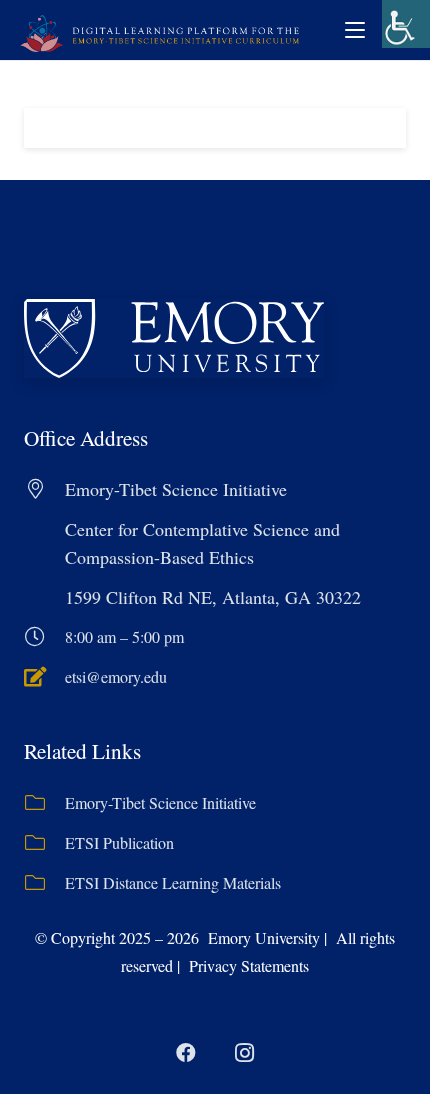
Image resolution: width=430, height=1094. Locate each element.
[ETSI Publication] (44, 843)
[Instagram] (244, 1053)
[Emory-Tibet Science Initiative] (44, 803)
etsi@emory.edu (116, 676)
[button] (355, 30)
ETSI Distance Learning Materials (173, 882)
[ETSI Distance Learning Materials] (44, 883)
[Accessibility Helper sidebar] (406, 24)
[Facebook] (186, 1053)
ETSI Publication (119, 842)
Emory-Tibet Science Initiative (160, 802)
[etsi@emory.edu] (44, 677)
